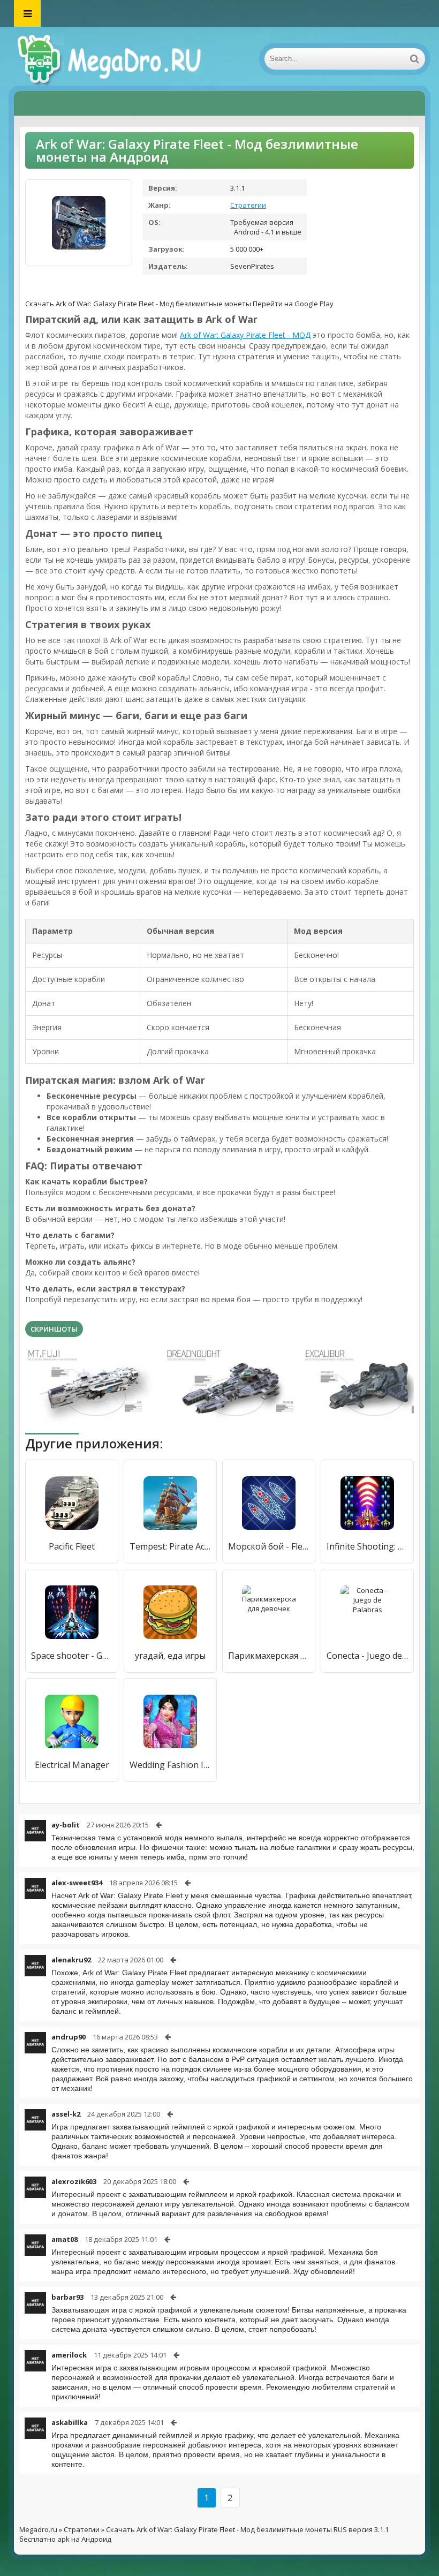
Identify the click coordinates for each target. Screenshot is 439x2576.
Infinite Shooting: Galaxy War (367, 1546)
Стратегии (248, 205)
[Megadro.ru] (121, 59)
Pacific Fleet (72, 1546)
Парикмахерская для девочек (269, 1656)
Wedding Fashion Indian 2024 (170, 1765)
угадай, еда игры (170, 1656)
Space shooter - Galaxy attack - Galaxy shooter (72, 1656)
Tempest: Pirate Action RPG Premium (170, 1546)
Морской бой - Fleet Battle (269, 1546)
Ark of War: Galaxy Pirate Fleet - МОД (245, 335)
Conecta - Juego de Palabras (367, 1656)
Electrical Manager (72, 1765)
